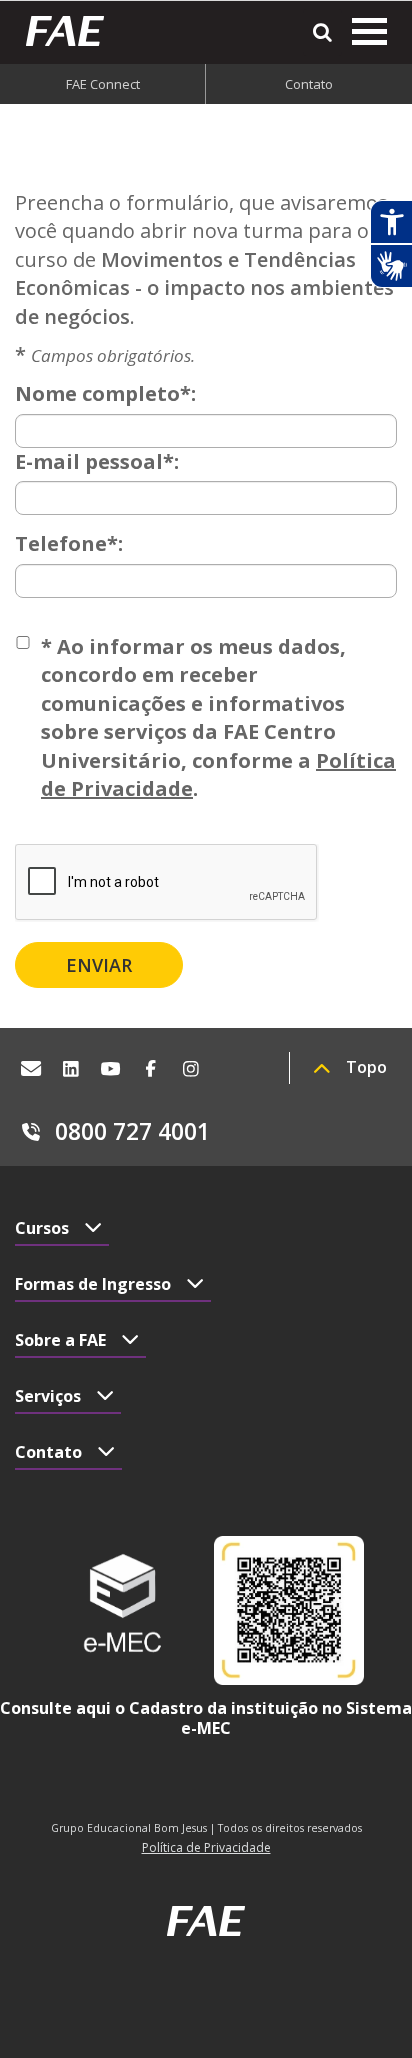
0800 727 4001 (132, 1131)
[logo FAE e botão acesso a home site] (72, 31)
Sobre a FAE (60, 1340)
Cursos (42, 1228)
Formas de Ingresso (93, 1284)
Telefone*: (69, 543)
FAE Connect (103, 84)
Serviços (48, 1396)
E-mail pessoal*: (97, 461)
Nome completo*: (105, 393)
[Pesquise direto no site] (322, 32)
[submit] (99, 965)
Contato (309, 84)
